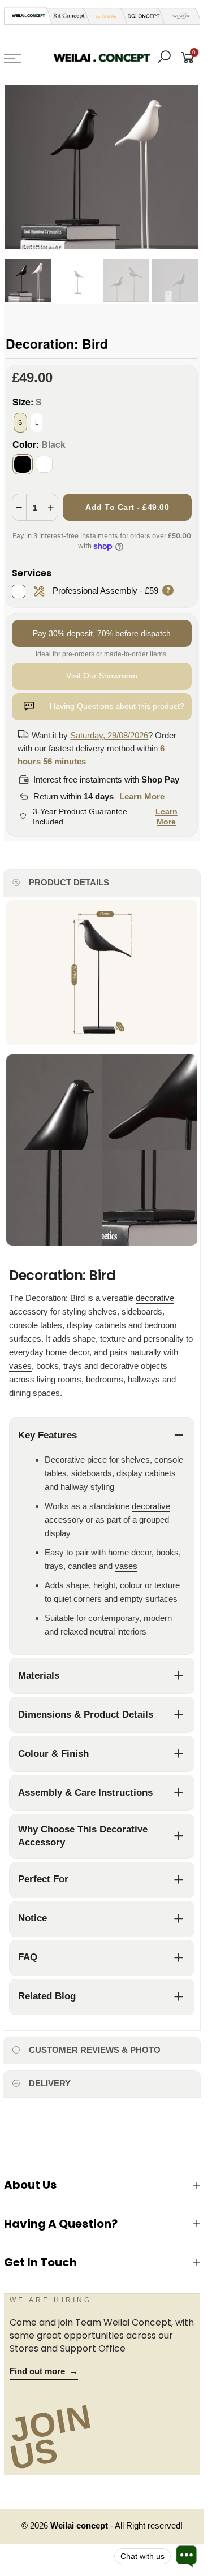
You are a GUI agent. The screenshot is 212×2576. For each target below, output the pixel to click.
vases (20, 1366)
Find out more (44, 2371)
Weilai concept (80, 2526)
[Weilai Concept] (28, 16)
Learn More (142, 796)
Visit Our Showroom (102, 676)
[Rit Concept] (66, 16)
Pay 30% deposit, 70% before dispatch (102, 633)
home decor (68, 1352)
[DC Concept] (140, 16)
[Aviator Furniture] (178, 16)
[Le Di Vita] (103, 16)
